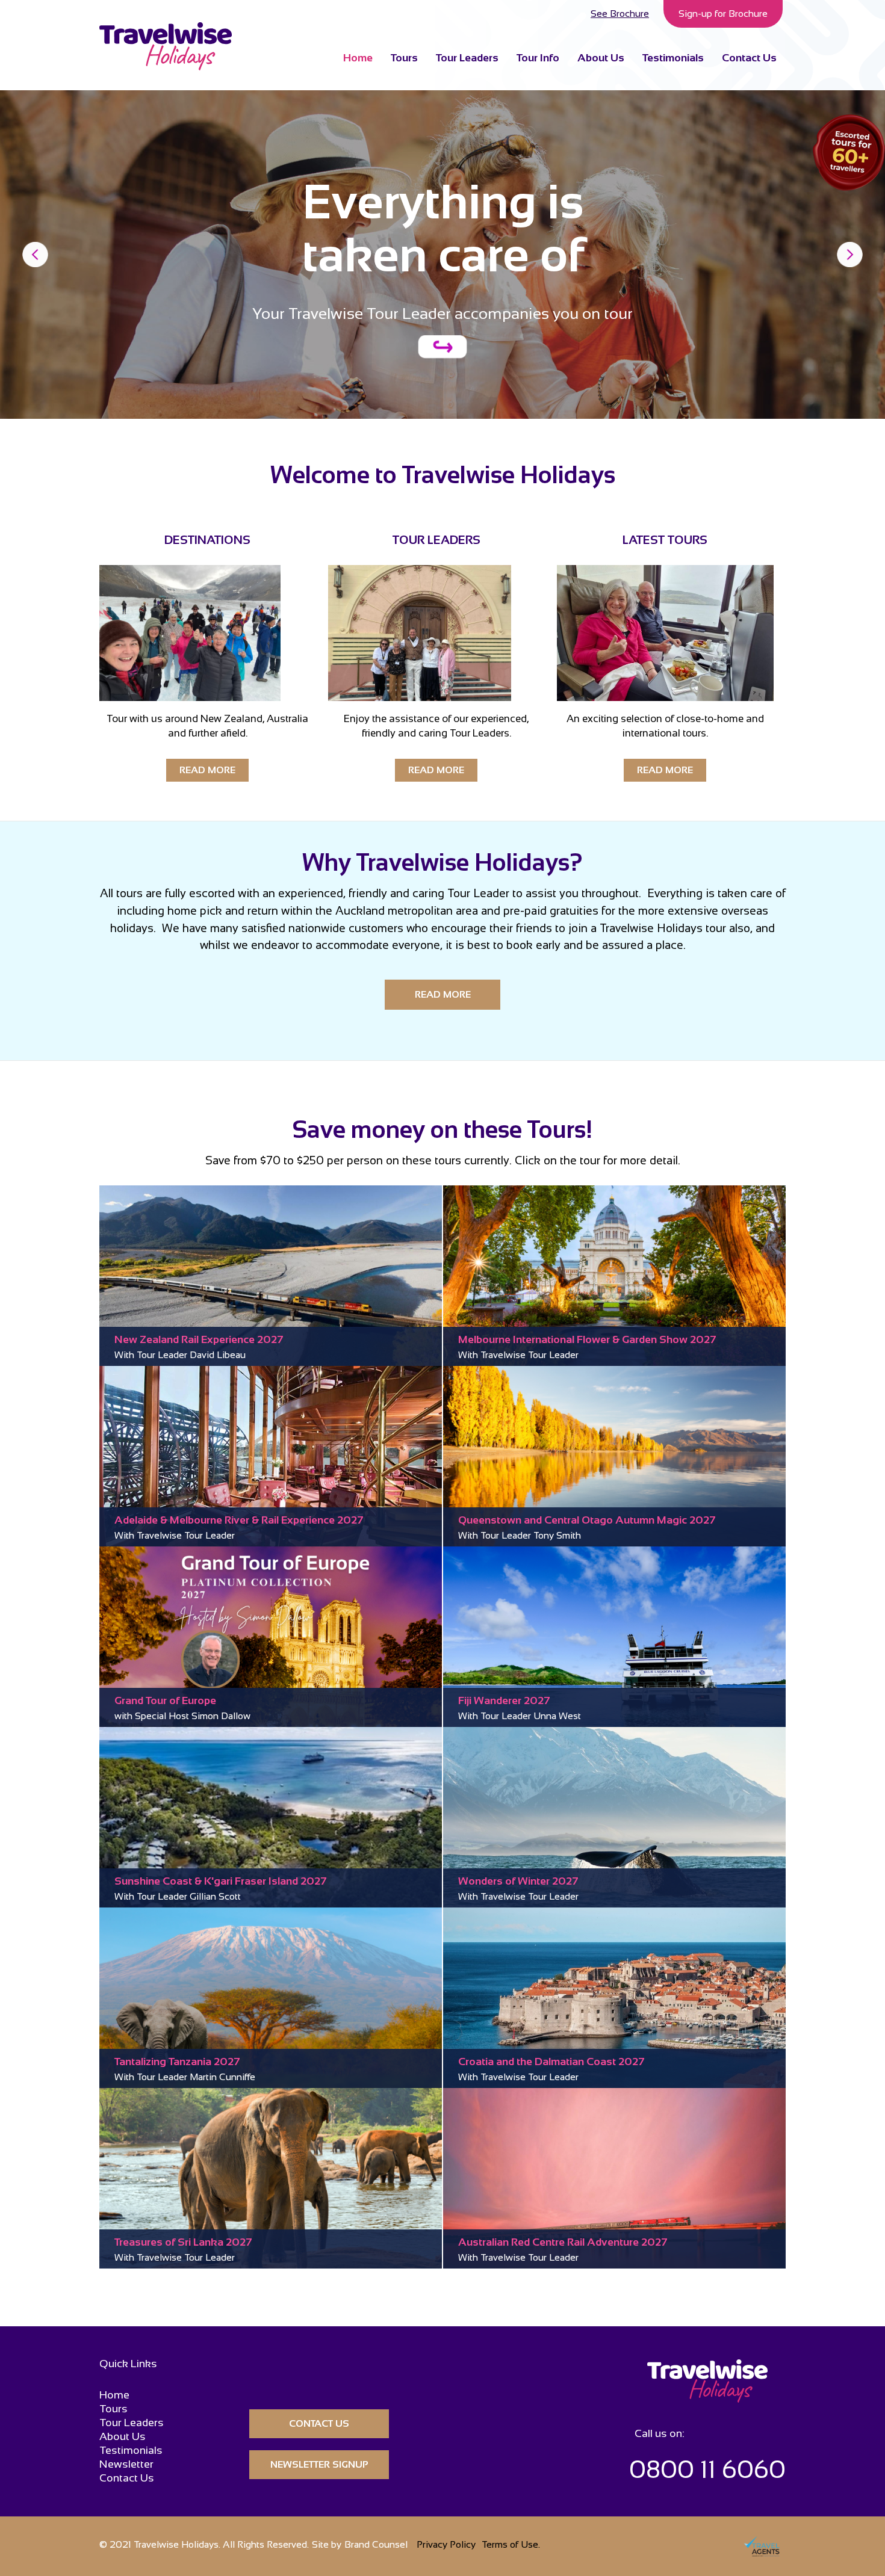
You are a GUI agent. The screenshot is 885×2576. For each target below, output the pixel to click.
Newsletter (126, 2464)
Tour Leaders (467, 58)
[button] (538, 57)
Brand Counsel (376, 2544)
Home (358, 58)
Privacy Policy (446, 2544)
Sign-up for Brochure (723, 14)
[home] (166, 46)
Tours (404, 58)
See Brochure (620, 14)
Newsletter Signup (319, 2464)
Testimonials (673, 58)
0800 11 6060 (707, 2469)
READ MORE (207, 770)
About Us (601, 58)
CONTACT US (319, 2423)
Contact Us (749, 58)
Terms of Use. (511, 2544)
